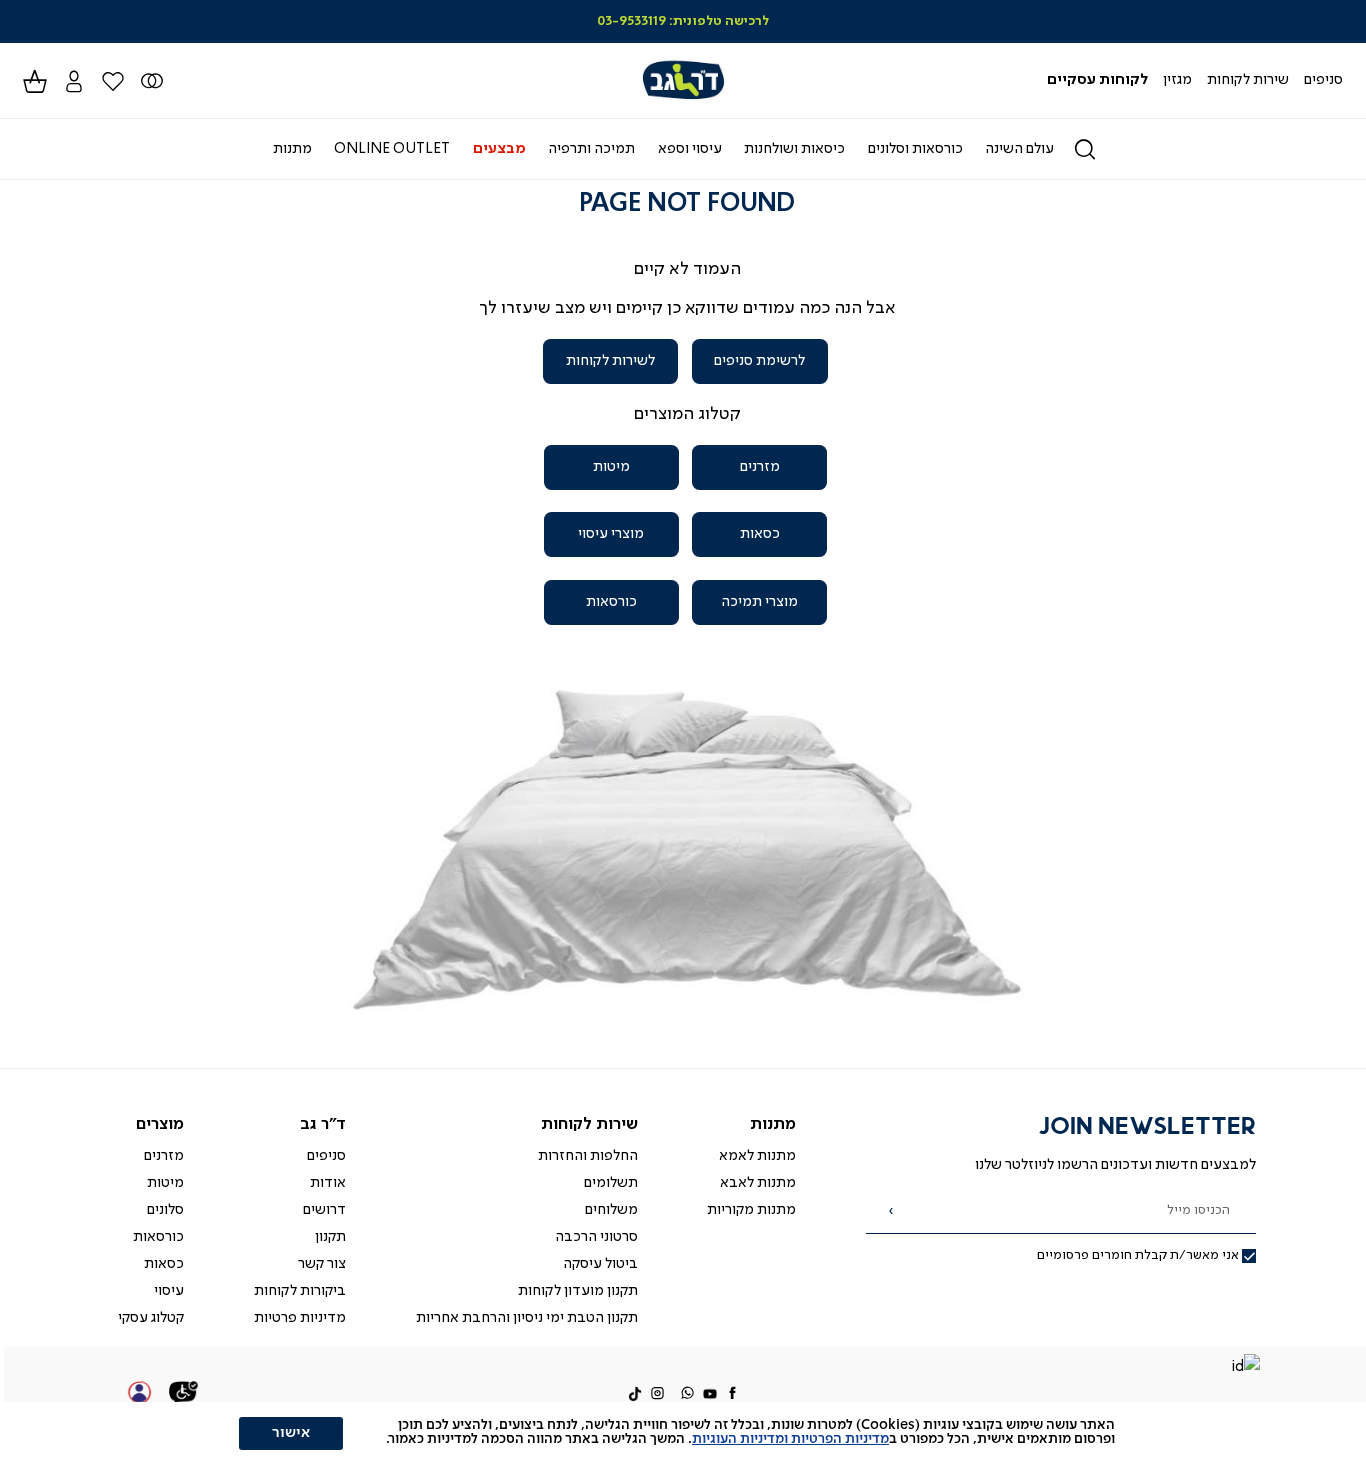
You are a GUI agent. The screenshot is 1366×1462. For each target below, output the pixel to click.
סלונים (165, 1210)
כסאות (760, 534)
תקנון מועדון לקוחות (578, 1291)
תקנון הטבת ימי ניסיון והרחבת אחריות (527, 1318)
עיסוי (169, 1291)
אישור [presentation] (291, 1433)
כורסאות (611, 602)
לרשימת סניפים (759, 361)
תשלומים (611, 1183)
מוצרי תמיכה (759, 602)
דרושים (324, 1210)
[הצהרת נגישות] (184, 1395)
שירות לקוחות (589, 1124)
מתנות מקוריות (751, 1210)
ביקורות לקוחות (300, 1291)
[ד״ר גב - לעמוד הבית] (682, 80)
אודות (328, 1183)
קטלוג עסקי (151, 1318)
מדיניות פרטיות (300, 1318)
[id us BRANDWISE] (1245, 1368)
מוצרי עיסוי (611, 534)
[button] (73, 80)
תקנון (330, 1237)
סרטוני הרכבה (596, 1237)
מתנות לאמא (757, 1156)
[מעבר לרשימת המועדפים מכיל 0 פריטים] (151, 80)
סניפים (326, 1156)
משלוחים (611, 1210)
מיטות (611, 467)
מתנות (773, 1124)
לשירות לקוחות (610, 361)
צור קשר (322, 1264)
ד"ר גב (323, 1124)
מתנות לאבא (758, 1183)
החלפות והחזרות (588, 1156)
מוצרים (160, 1124)
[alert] (683, 1432)
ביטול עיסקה (600, 1264)
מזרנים (760, 467)
